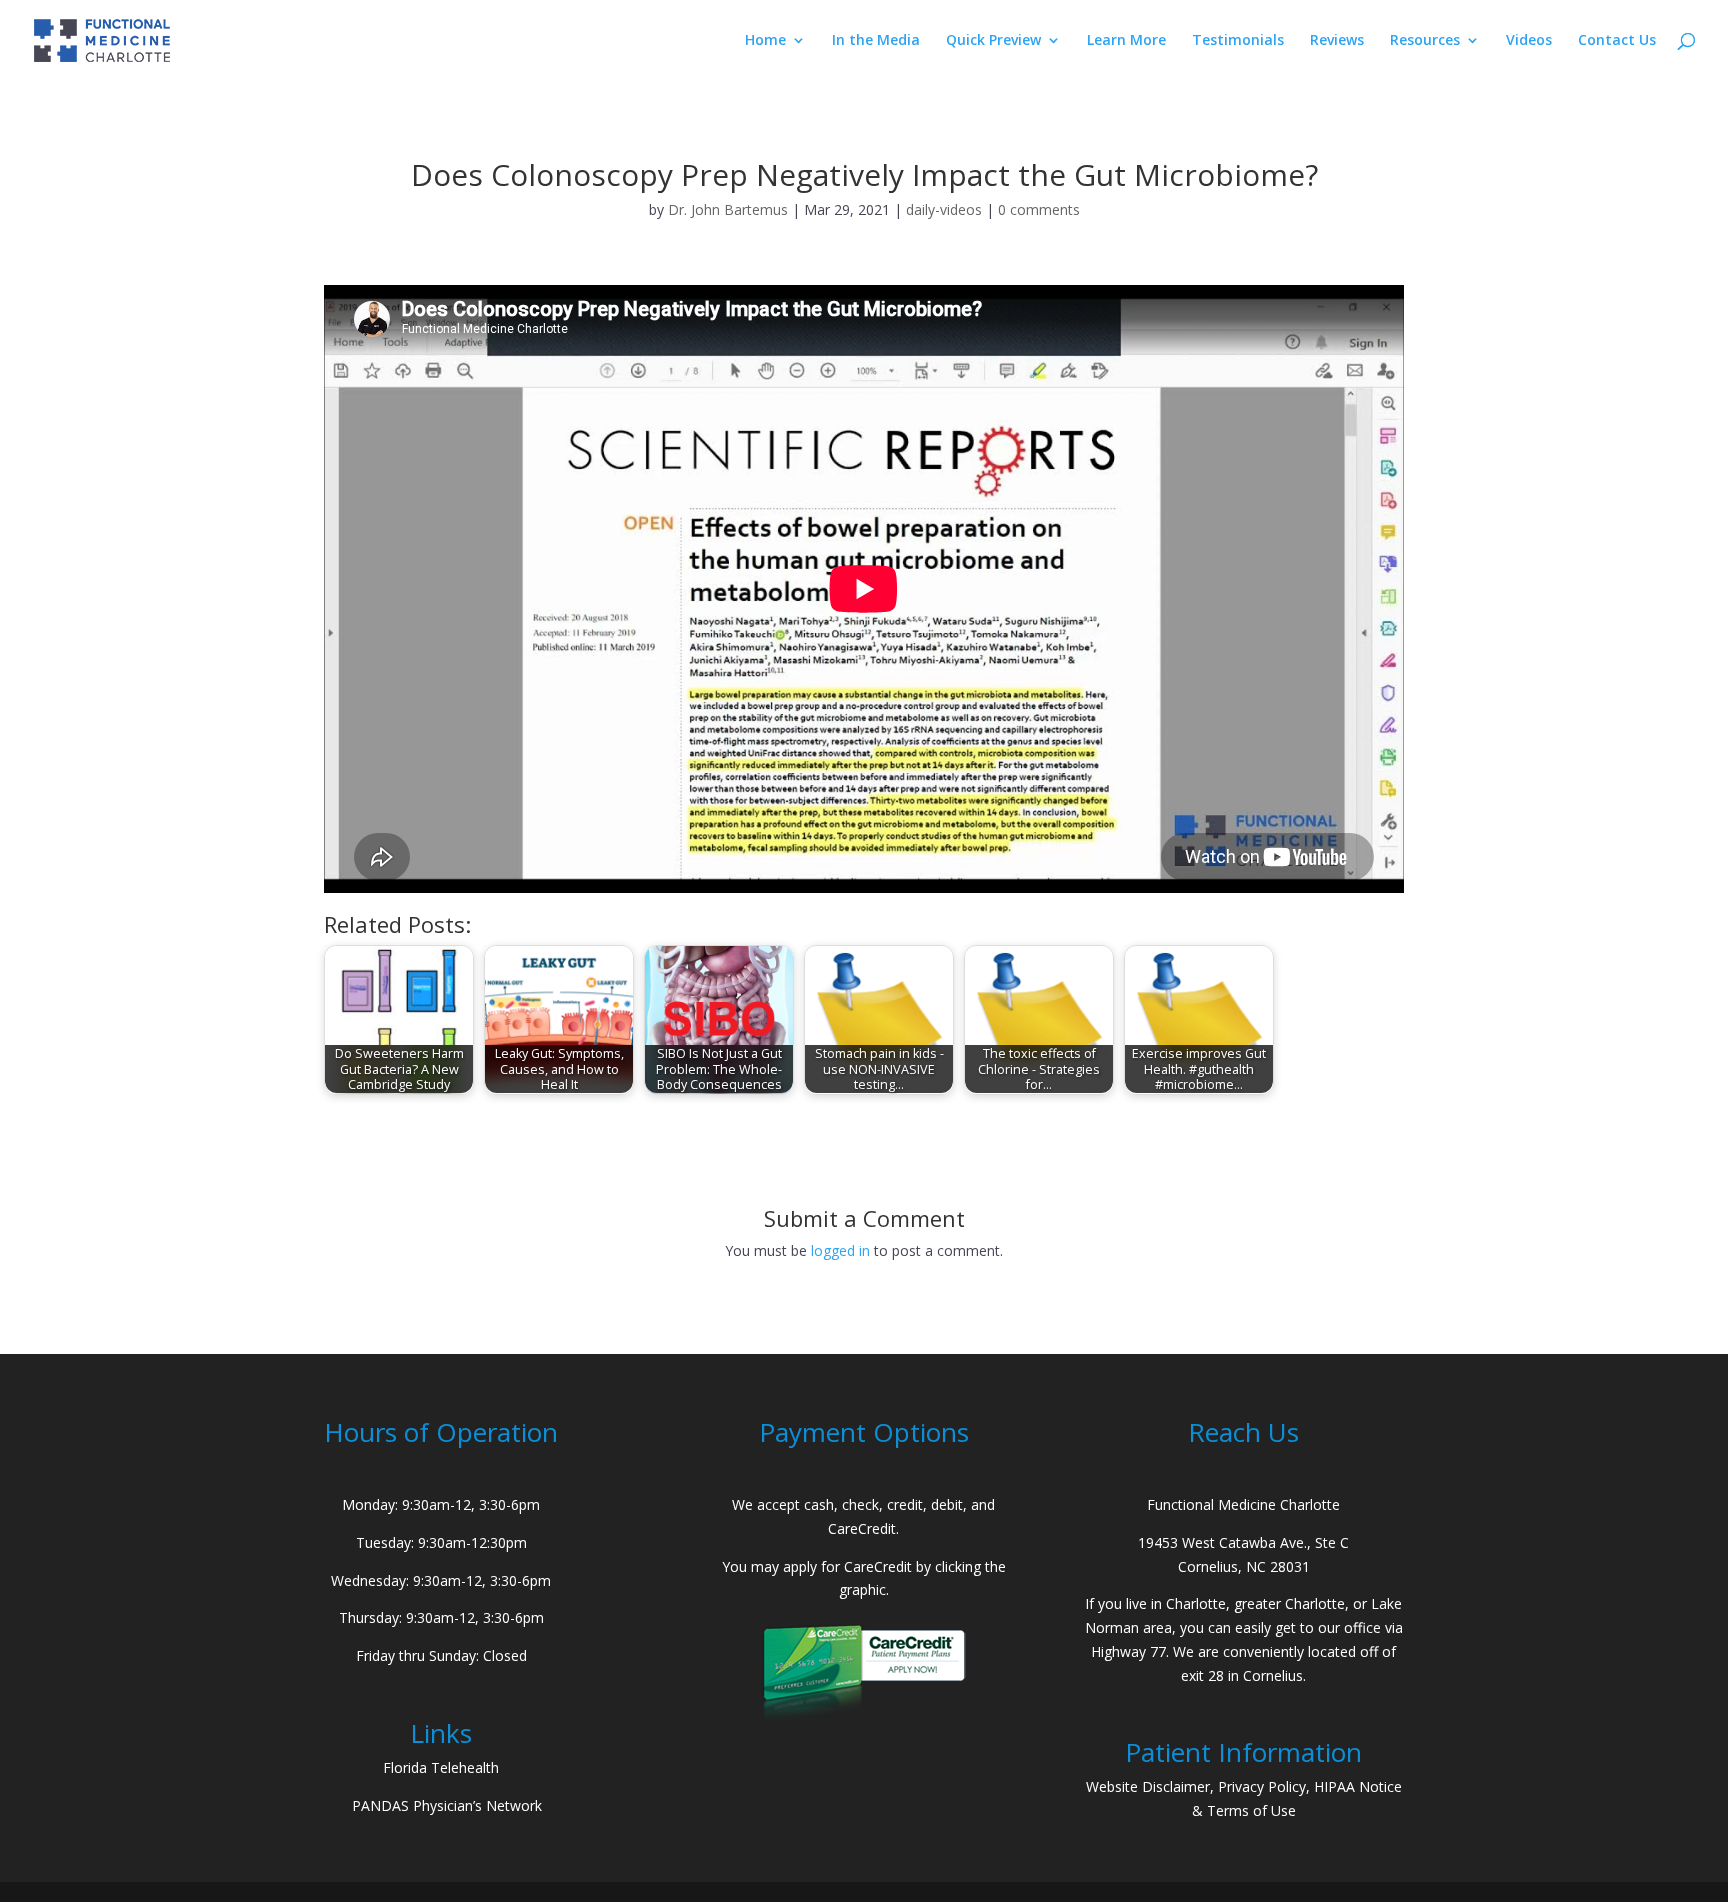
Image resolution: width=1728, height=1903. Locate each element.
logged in (840, 1250)
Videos (1529, 41)
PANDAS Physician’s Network (447, 1805)
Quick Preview (993, 41)
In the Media (876, 41)
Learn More (1126, 41)
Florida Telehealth (441, 1767)
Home (765, 41)
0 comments (1039, 209)
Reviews (1337, 41)
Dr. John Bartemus (728, 209)
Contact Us (1617, 41)
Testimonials (1238, 41)
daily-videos (944, 209)
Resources (1425, 41)
